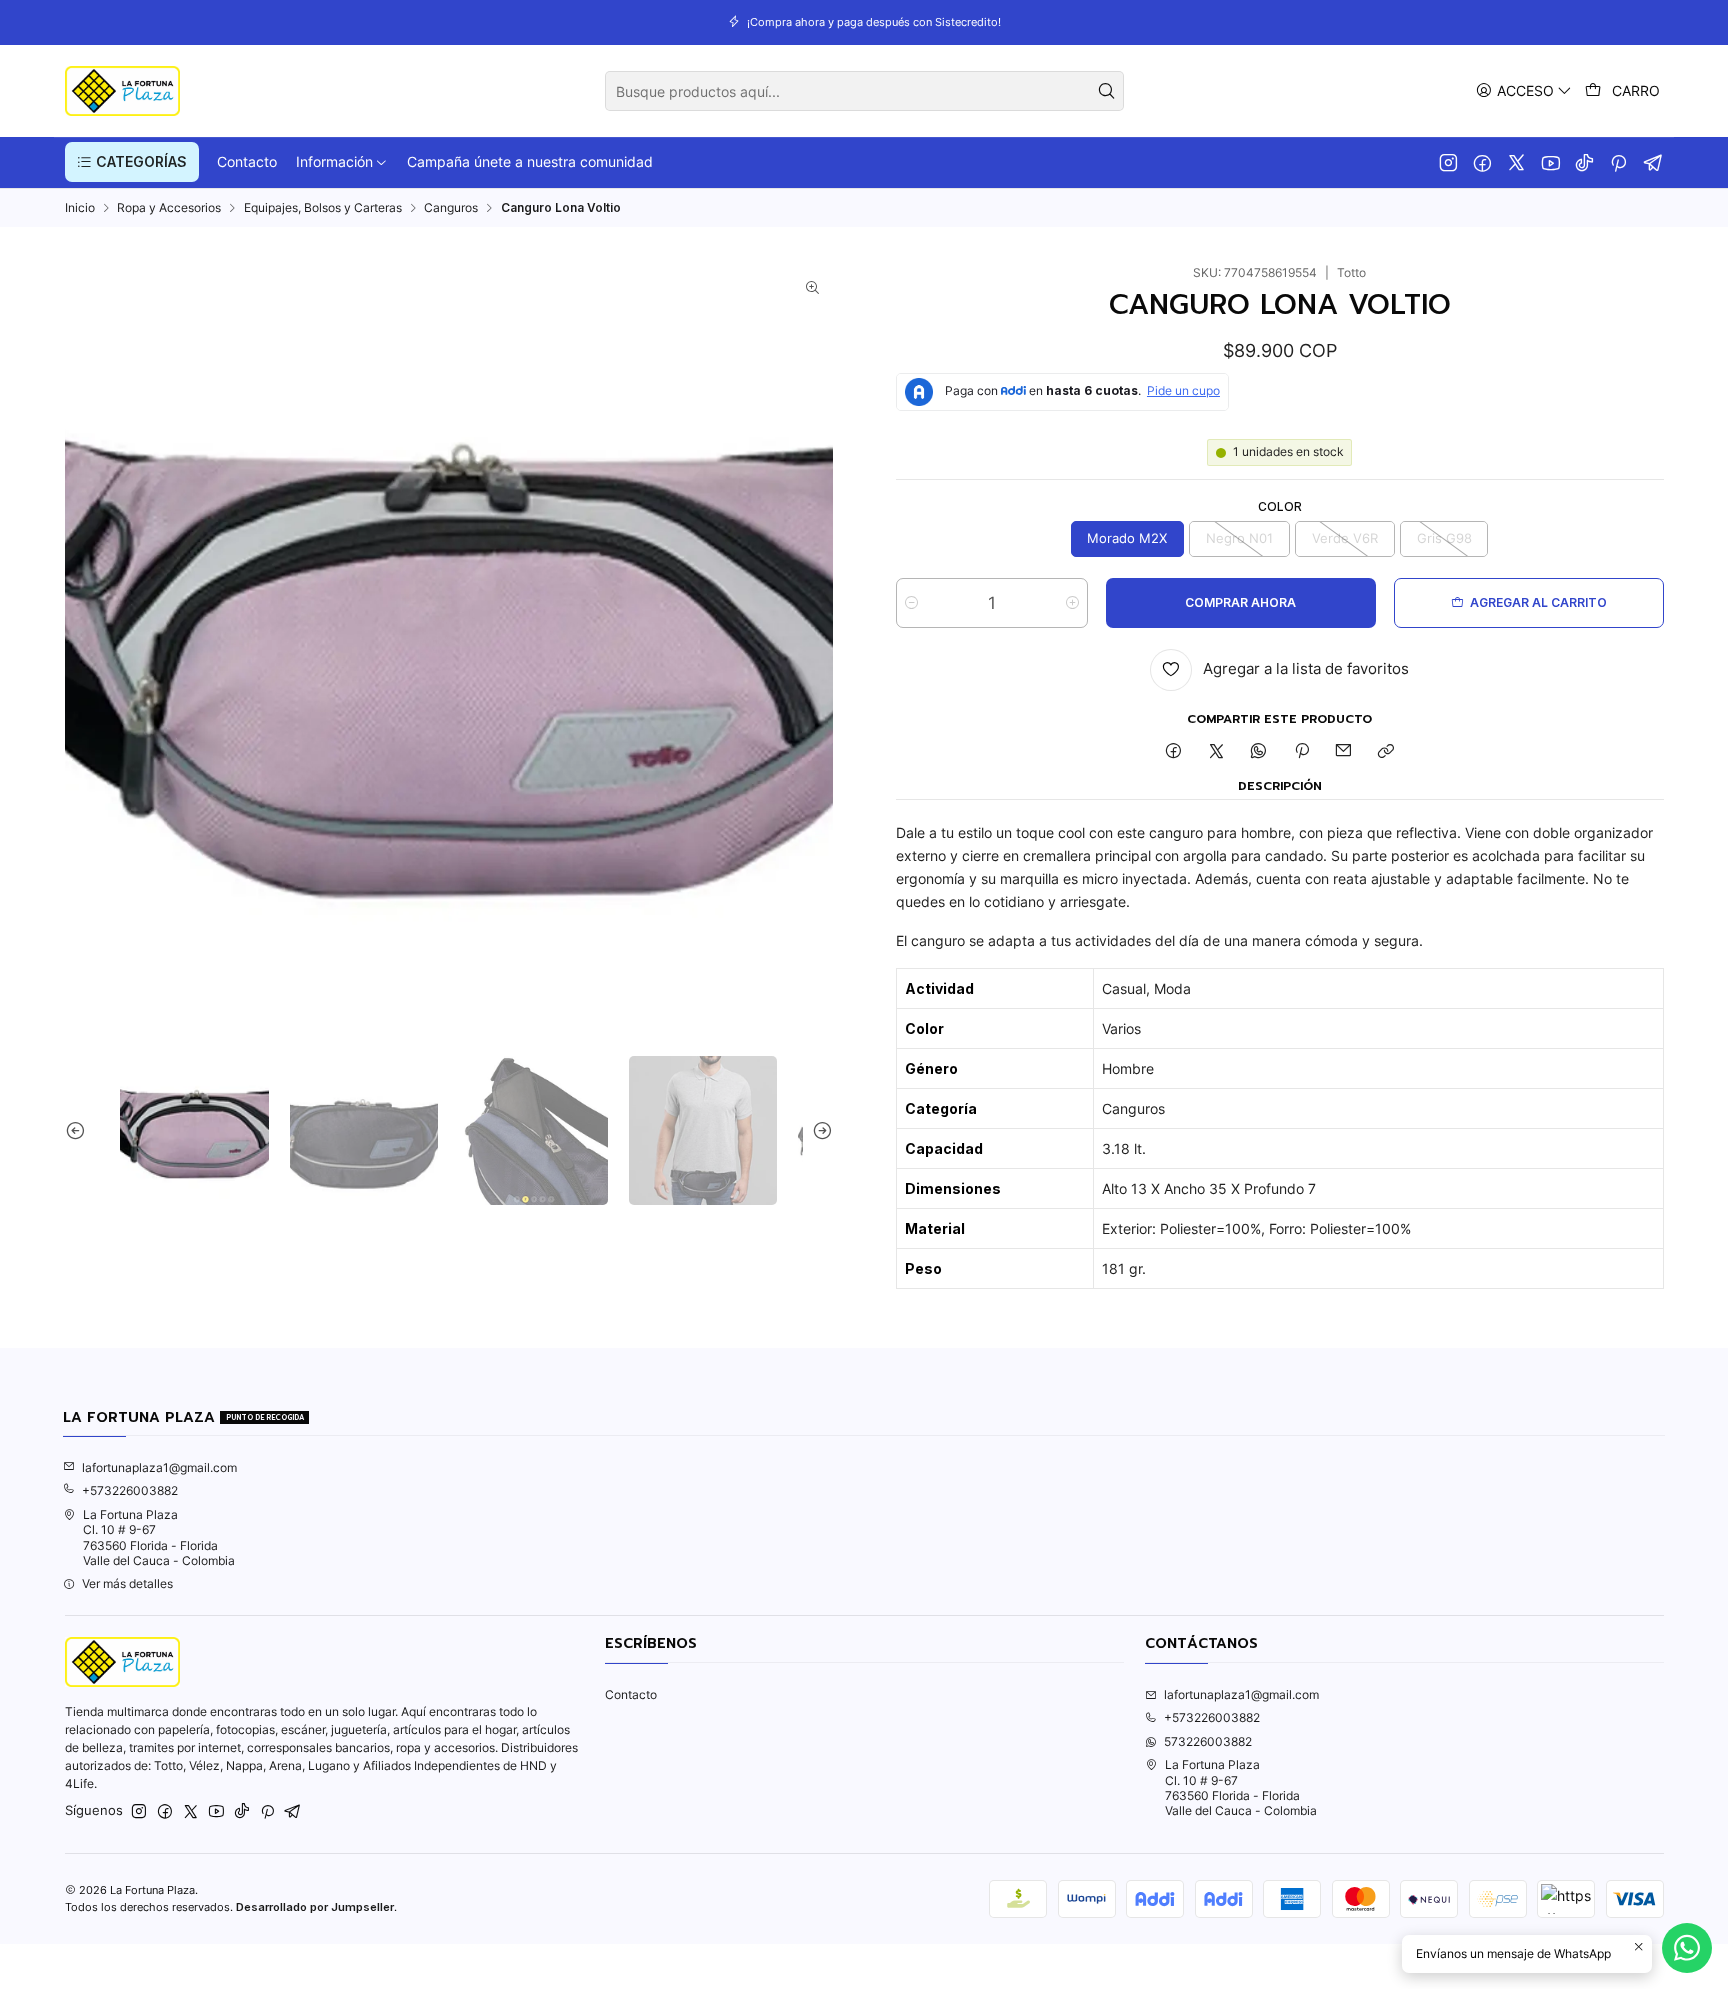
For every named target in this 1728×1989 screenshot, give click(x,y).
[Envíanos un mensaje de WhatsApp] (1687, 1948)
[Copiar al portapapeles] (1386, 752)
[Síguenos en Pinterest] (1618, 162)
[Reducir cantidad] (911, 603)
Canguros (451, 208)
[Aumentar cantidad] (1072, 603)
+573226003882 (130, 1490)
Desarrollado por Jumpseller (315, 1907)
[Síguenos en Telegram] (1653, 162)
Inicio (80, 208)
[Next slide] (818, 1130)
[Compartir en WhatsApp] (1259, 752)
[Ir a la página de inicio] (122, 91)
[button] (132, 162)
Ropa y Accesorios (169, 208)
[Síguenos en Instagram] (1448, 162)
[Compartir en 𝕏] (1216, 752)
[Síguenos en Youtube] (1550, 162)
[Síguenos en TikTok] (1584, 162)
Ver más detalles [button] (127, 1583)
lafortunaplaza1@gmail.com (159, 1467)
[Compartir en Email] (1344, 752)
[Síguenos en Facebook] (1482, 162)
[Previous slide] (80, 1130)
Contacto (631, 1694)
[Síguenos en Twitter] (1516, 162)
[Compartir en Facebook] (1174, 752)
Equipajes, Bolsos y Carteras (323, 208)
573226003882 (1208, 1741)
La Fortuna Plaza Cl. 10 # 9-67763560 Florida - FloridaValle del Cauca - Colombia (159, 1537)
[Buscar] (1107, 91)
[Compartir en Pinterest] (1302, 752)
